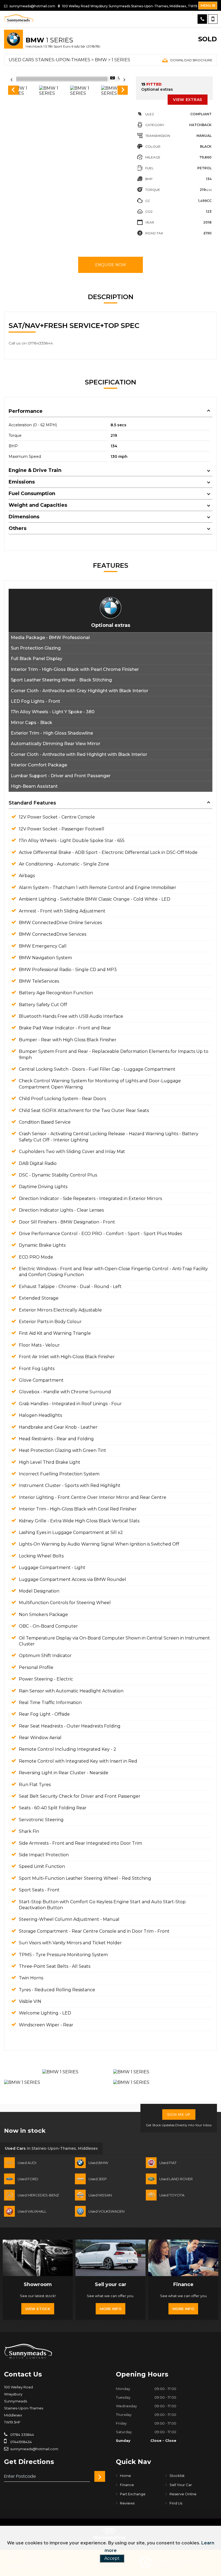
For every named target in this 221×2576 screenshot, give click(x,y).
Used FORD (28, 2179)
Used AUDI (27, 2163)
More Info (110, 2309)
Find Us (176, 2503)
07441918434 (21, 2442)
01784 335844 (22, 2435)
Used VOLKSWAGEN (106, 2211)
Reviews (127, 2503)
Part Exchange (133, 2494)
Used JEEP (98, 2179)
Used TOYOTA (172, 2195)
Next (123, 91)
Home (125, 2476)
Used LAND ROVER (176, 2179)
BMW (101, 60)
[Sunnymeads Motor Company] (19, 19)
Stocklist (177, 2476)
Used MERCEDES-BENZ (38, 2195)
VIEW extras (188, 100)
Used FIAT (168, 2163)
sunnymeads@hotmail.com (32, 6)
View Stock (38, 2309)
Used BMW (98, 2163)
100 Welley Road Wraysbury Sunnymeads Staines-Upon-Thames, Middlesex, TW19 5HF (133, 6)
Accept (112, 2558)
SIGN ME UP (179, 2114)
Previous (13, 91)
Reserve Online (183, 2494)
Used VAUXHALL (32, 2211)
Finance (127, 2485)
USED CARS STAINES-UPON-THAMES (49, 60)
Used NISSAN (100, 2195)
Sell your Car (181, 2485)
